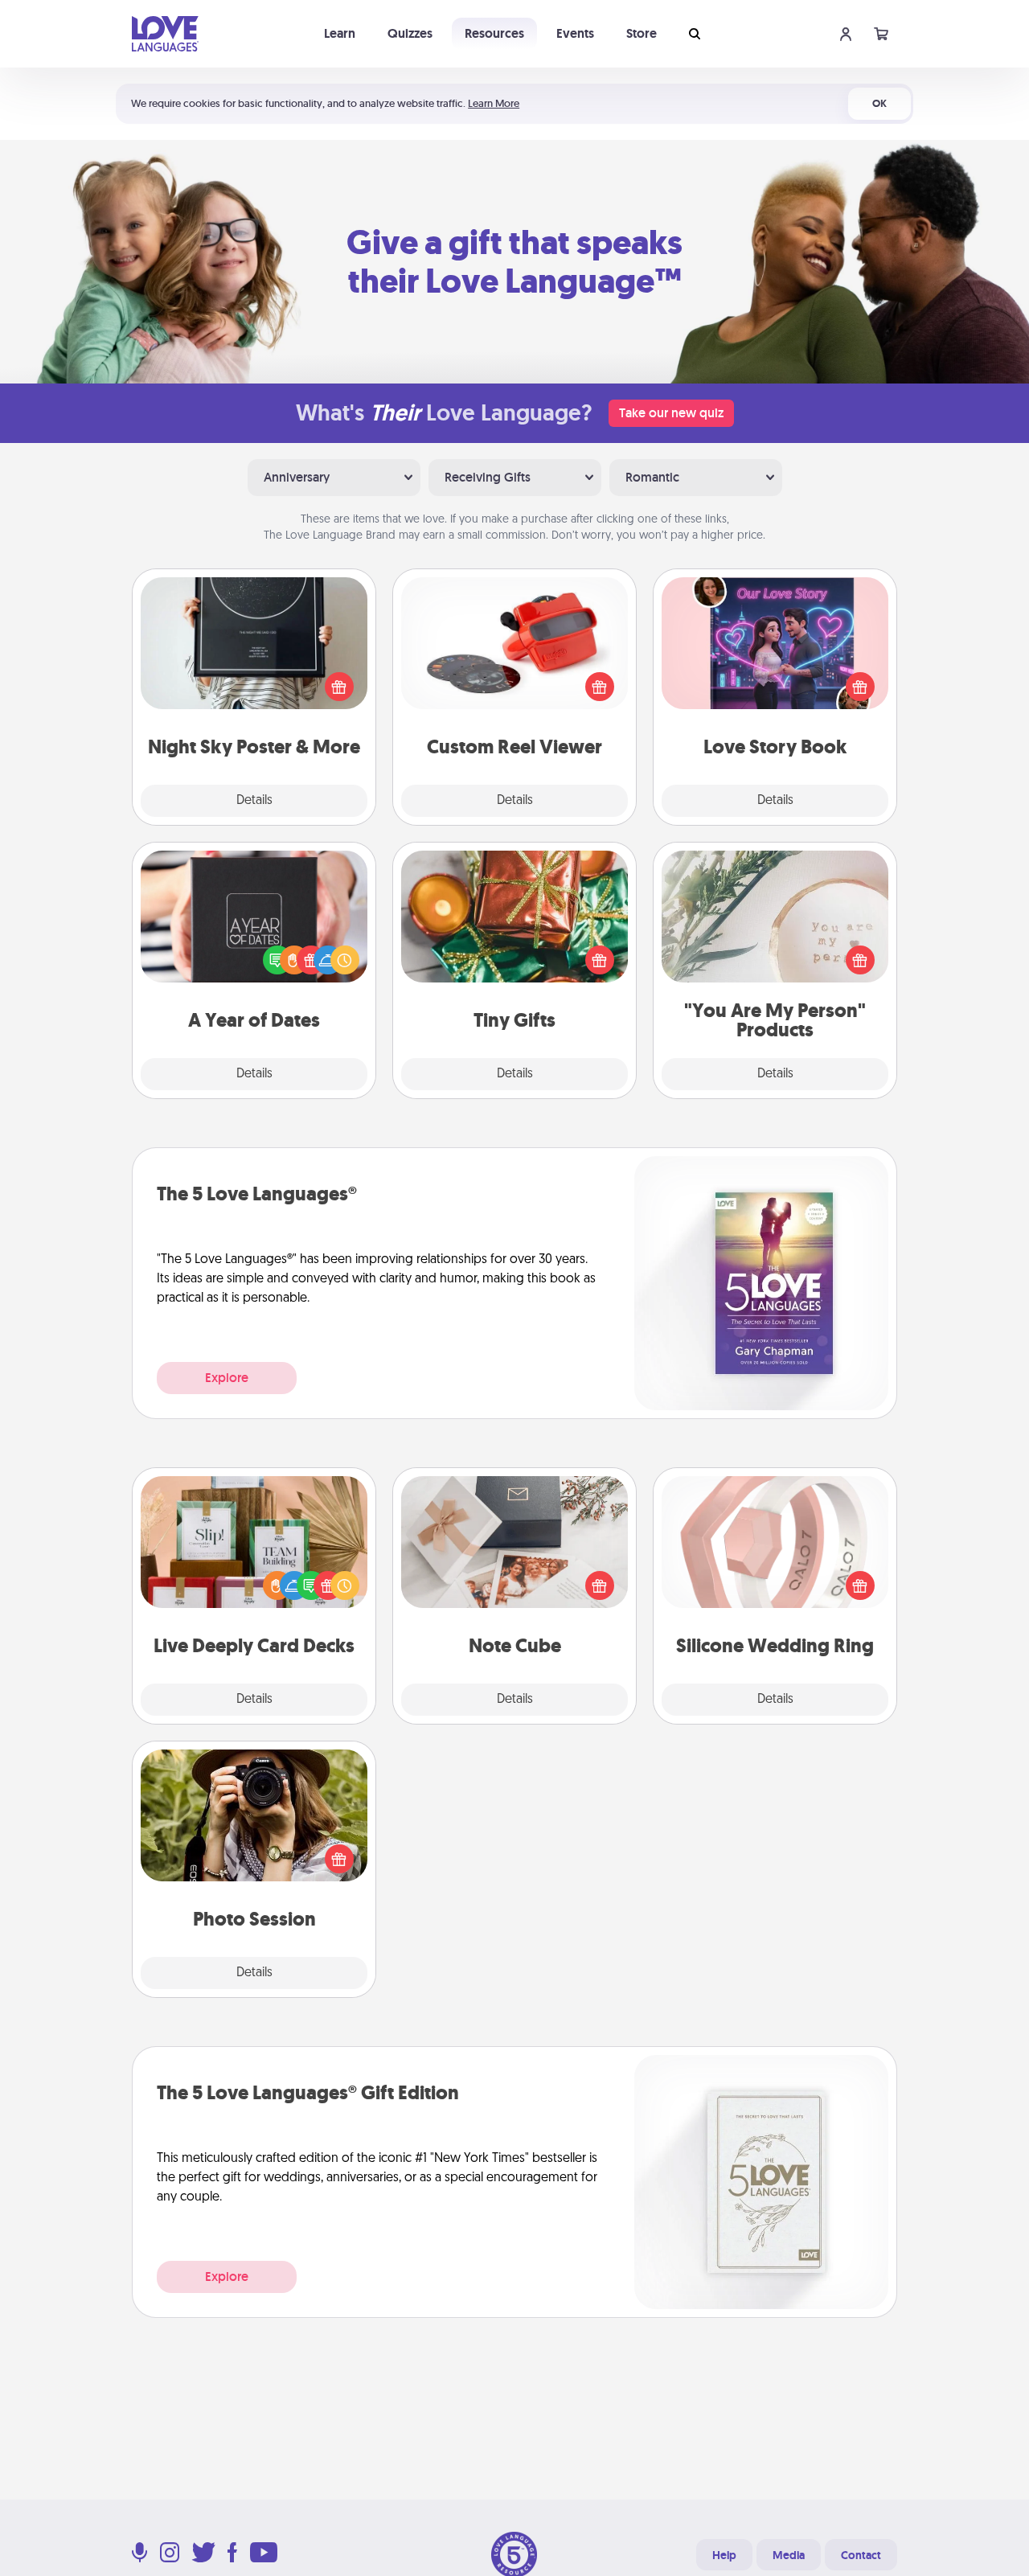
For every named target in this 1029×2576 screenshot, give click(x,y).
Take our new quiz (671, 413)
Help (724, 2555)
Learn (340, 33)
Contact (861, 2555)
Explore (227, 1378)
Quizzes (410, 33)
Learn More (494, 103)
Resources (494, 33)
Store (642, 33)
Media (789, 2555)
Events (575, 33)
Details (254, 801)
